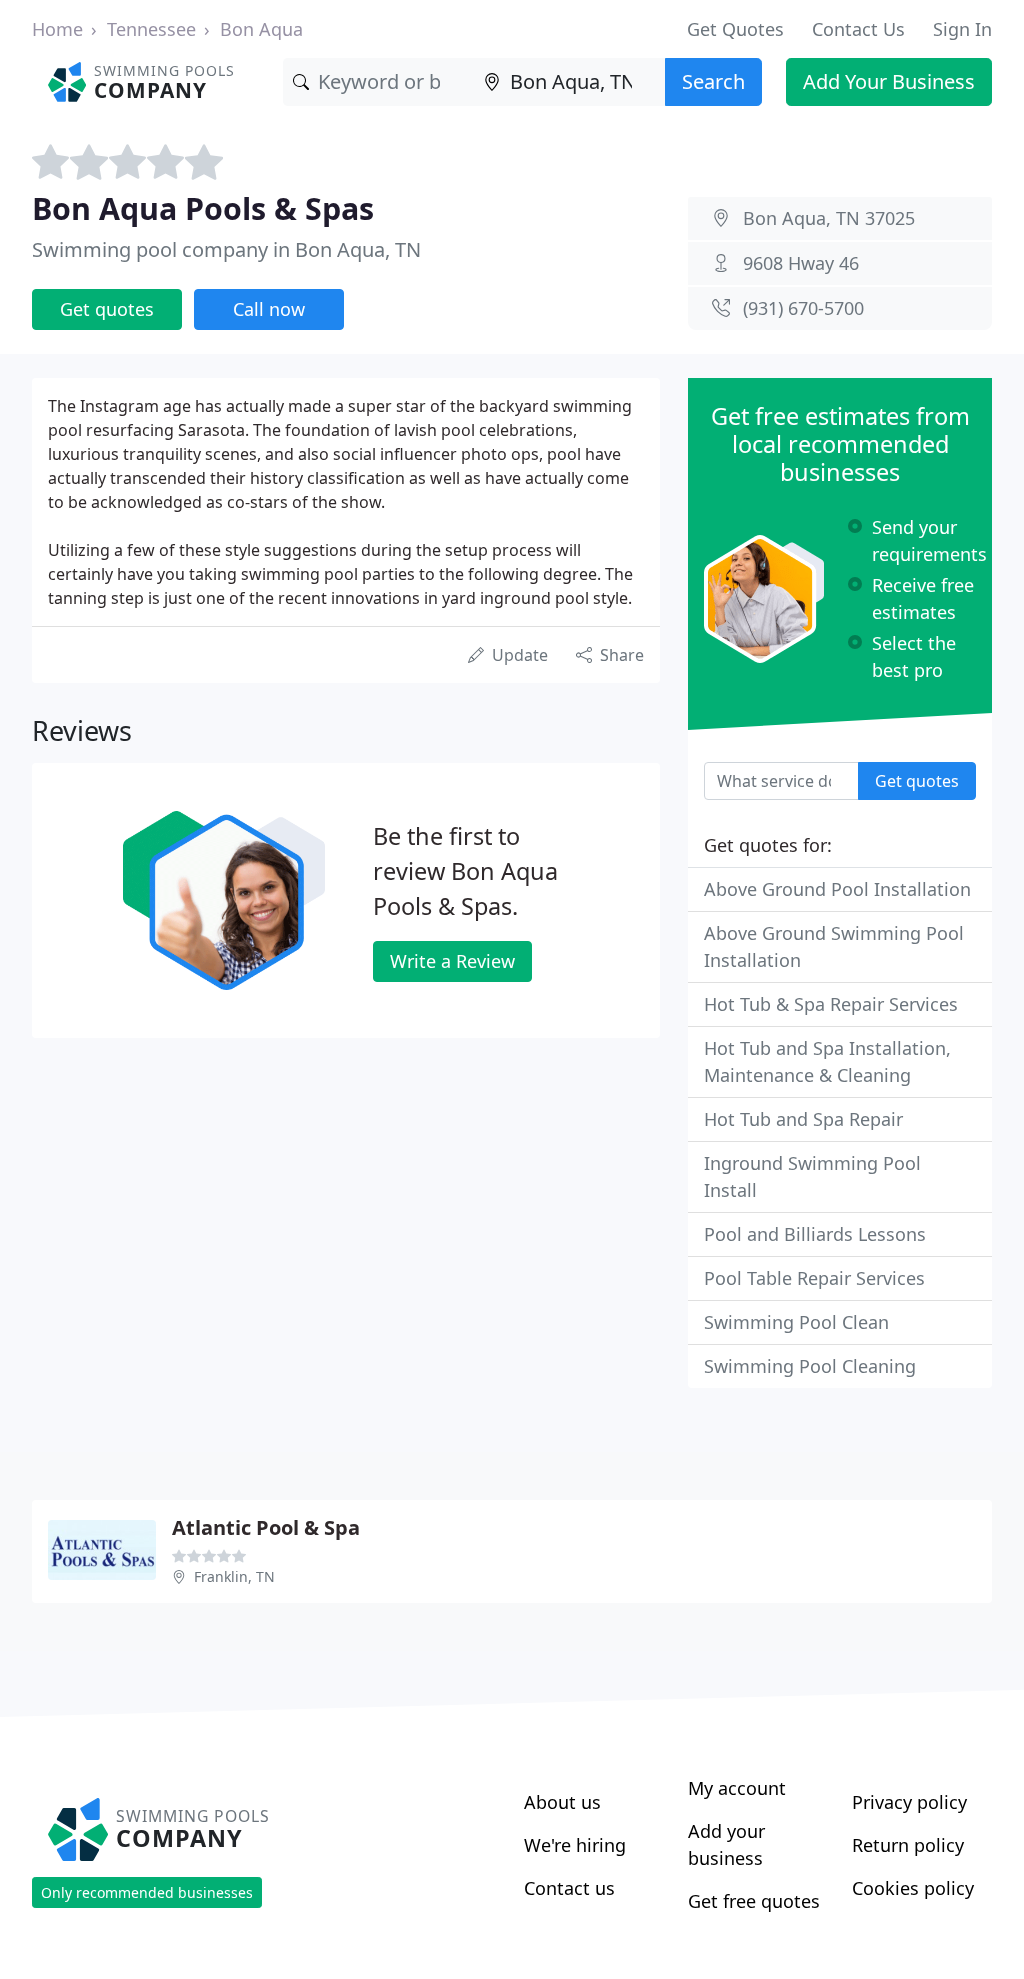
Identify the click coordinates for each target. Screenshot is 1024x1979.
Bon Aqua (261, 29)
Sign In (962, 29)
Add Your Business (889, 81)
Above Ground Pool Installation (837, 889)
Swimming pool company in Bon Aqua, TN (226, 249)
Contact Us (858, 29)
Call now (269, 309)
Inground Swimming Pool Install (812, 1176)
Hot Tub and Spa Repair (803, 1119)
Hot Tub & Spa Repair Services (831, 1004)
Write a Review (452, 961)
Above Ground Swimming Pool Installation (834, 946)
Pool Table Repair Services (814, 1278)
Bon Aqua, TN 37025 (829, 218)
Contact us (569, 1888)
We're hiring (575, 1845)
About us (562, 1802)
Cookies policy (913, 1888)
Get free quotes (754, 1901)
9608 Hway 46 (801, 263)
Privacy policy (909, 1802)
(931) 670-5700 (803, 308)
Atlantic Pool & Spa (266, 1527)
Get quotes (107, 309)
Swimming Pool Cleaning (810, 1366)
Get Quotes (735, 29)
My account (737, 1788)
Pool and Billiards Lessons (815, 1234)
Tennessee (151, 29)
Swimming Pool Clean (796, 1322)
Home (57, 29)
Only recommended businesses (147, 1892)
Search (713, 81)
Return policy (908, 1845)
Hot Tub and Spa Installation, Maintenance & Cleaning (827, 1061)
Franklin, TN (234, 1576)
